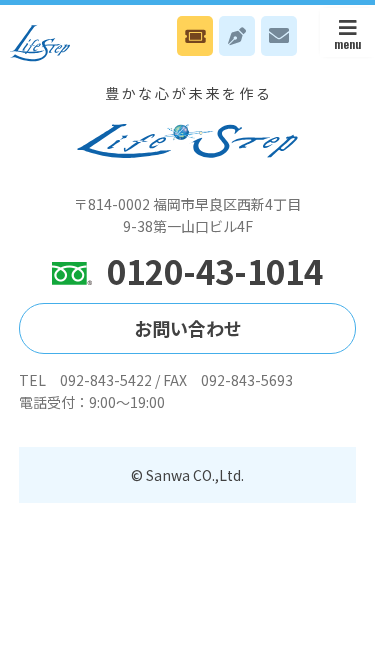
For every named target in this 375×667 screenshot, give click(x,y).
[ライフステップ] (40, 42)
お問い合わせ (279, 36)
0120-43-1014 (215, 271)
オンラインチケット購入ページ (195, 36)
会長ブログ (237, 36)
